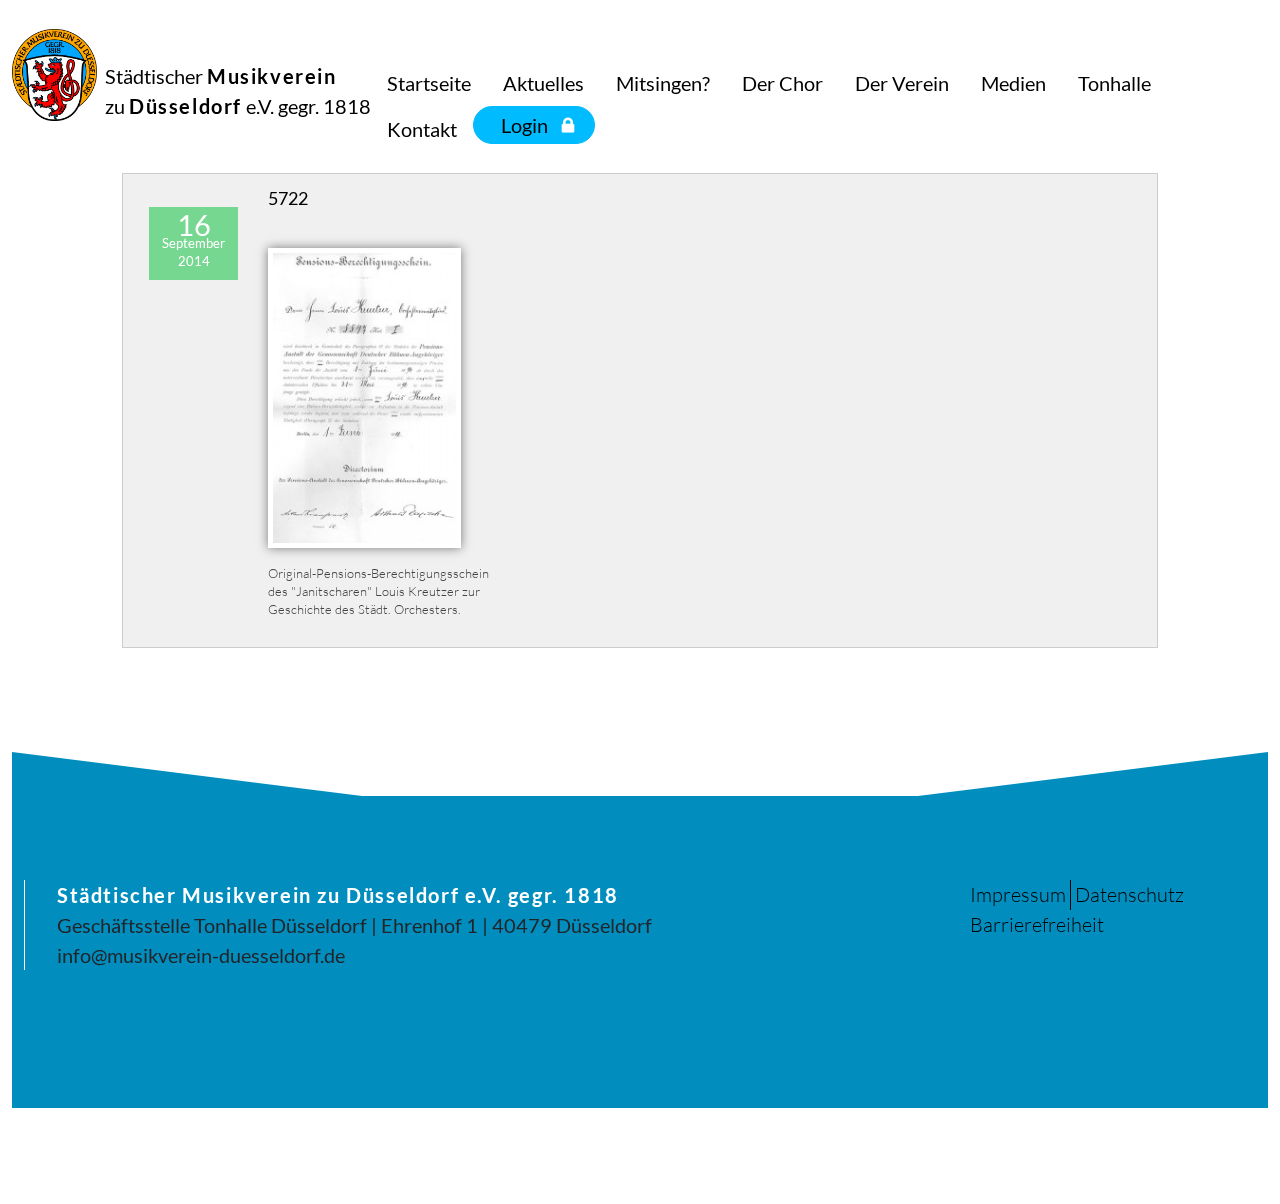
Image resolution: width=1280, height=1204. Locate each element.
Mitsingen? (663, 83)
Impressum (1018, 894)
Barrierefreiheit (1037, 924)
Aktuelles (543, 83)
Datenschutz (1129, 894)
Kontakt (422, 129)
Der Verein (902, 83)
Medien (1013, 83)
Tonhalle (1114, 83)
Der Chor (782, 83)
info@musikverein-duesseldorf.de (201, 955)
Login (524, 125)
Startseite (429, 83)
